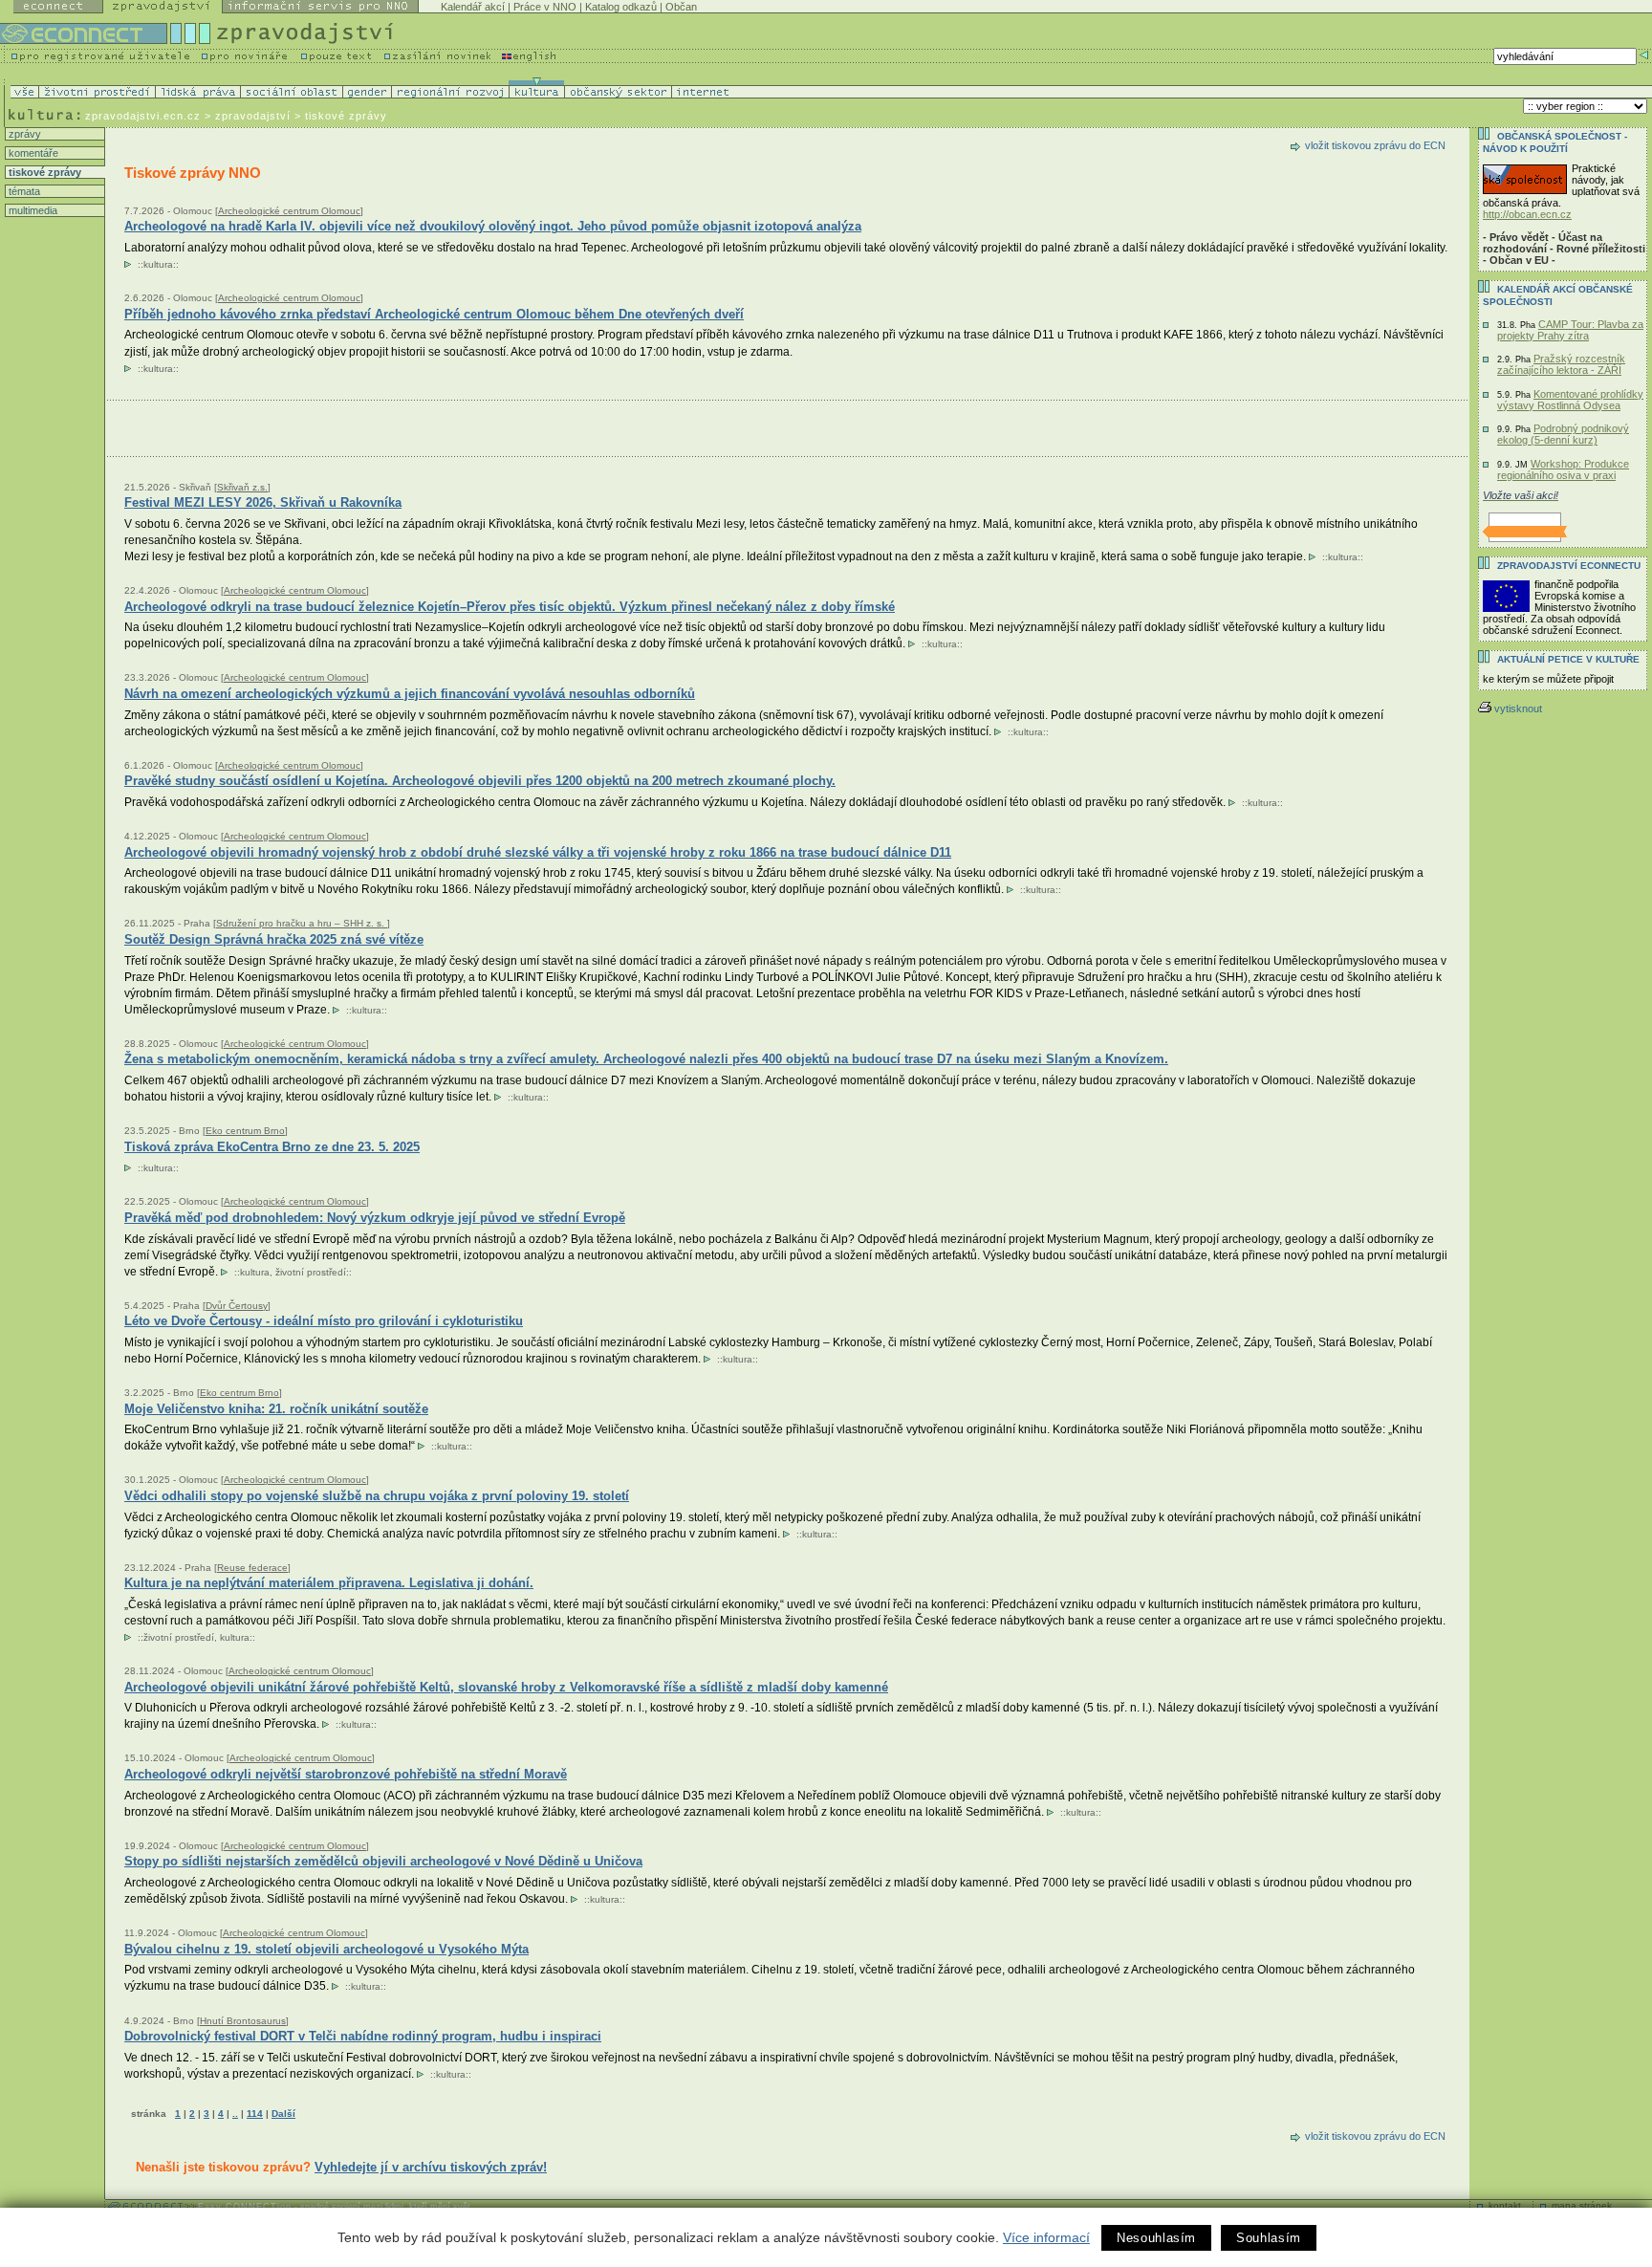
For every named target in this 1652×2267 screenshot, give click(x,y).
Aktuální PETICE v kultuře (1568, 659)
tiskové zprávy (43, 172)
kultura (158, 264)
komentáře (32, 153)
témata (23, 191)
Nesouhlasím (1156, 2238)
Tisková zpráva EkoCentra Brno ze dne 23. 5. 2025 (272, 1147)
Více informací (1046, 2237)
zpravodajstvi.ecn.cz (143, 116)
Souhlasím (1269, 2238)
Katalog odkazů (621, 7)
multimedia (32, 210)
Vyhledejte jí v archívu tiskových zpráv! (431, 2167)
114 (255, 2114)
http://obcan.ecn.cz (1527, 214)
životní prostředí (311, 1272)
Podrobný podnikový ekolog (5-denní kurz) (1563, 434)
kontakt (1505, 2205)
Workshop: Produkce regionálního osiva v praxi (1563, 469)
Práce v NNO (545, 7)
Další (283, 2114)
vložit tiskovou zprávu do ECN (1375, 145)
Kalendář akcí (473, 7)
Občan (681, 7)
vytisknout (1518, 708)
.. (235, 2114)
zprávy (23, 134)
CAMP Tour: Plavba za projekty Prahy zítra (1570, 330)
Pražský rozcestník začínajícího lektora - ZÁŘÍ (1561, 364)
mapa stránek (1582, 2205)
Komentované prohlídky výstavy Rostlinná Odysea (1570, 400)
